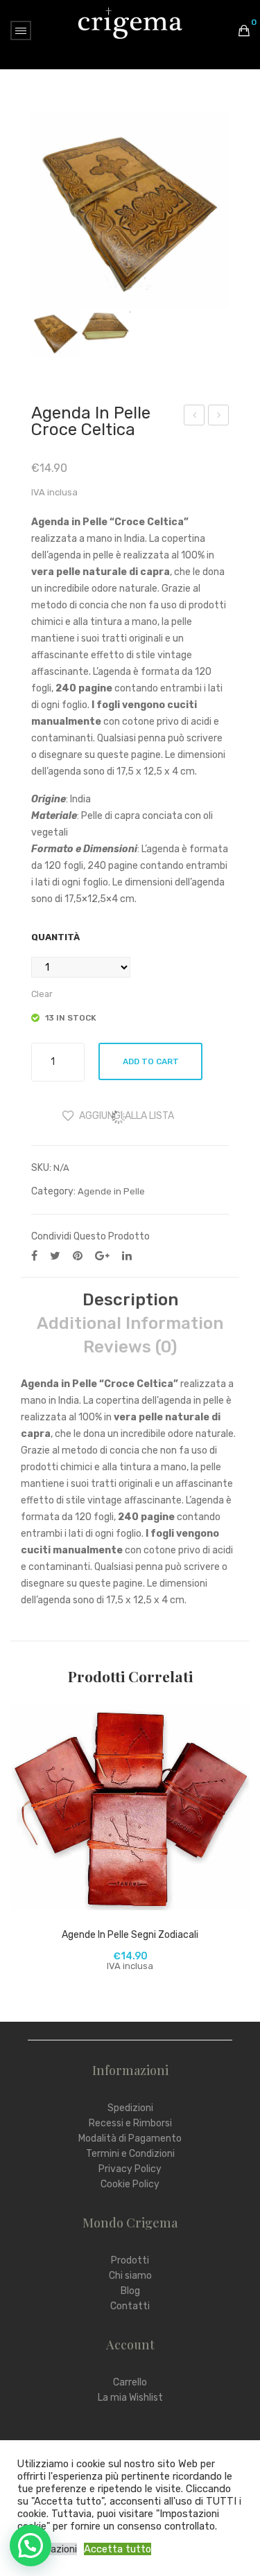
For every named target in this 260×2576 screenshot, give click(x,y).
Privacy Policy (130, 2169)
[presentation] (24, 1854)
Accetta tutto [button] (118, 2549)
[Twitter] (55, 1256)
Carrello (130, 2382)
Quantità (55, 937)
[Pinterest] (78, 1256)
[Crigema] (130, 23)
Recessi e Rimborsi (130, 2123)
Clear (42, 994)
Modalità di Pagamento (130, 2138)
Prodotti (130, 2260)
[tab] (130, 1300)
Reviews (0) (130, 1347)
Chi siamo (130, 2276)
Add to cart (151, 1061)
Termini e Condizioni (130, 2154)
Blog (130, 2291)
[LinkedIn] (127, 1256)
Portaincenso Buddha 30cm (194, 417)
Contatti (130, 2306)
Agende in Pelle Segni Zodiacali (130, 1935)
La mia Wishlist (130, 2398)
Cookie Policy (130, 2184)
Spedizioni (130, 2108)
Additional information (130, 1323)
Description (130, 1300)
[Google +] (102, 1256)
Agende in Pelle (111, 1191)
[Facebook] (34, 1256)
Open (21, 30)
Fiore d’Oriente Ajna (219, 417)
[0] (244, 30)
